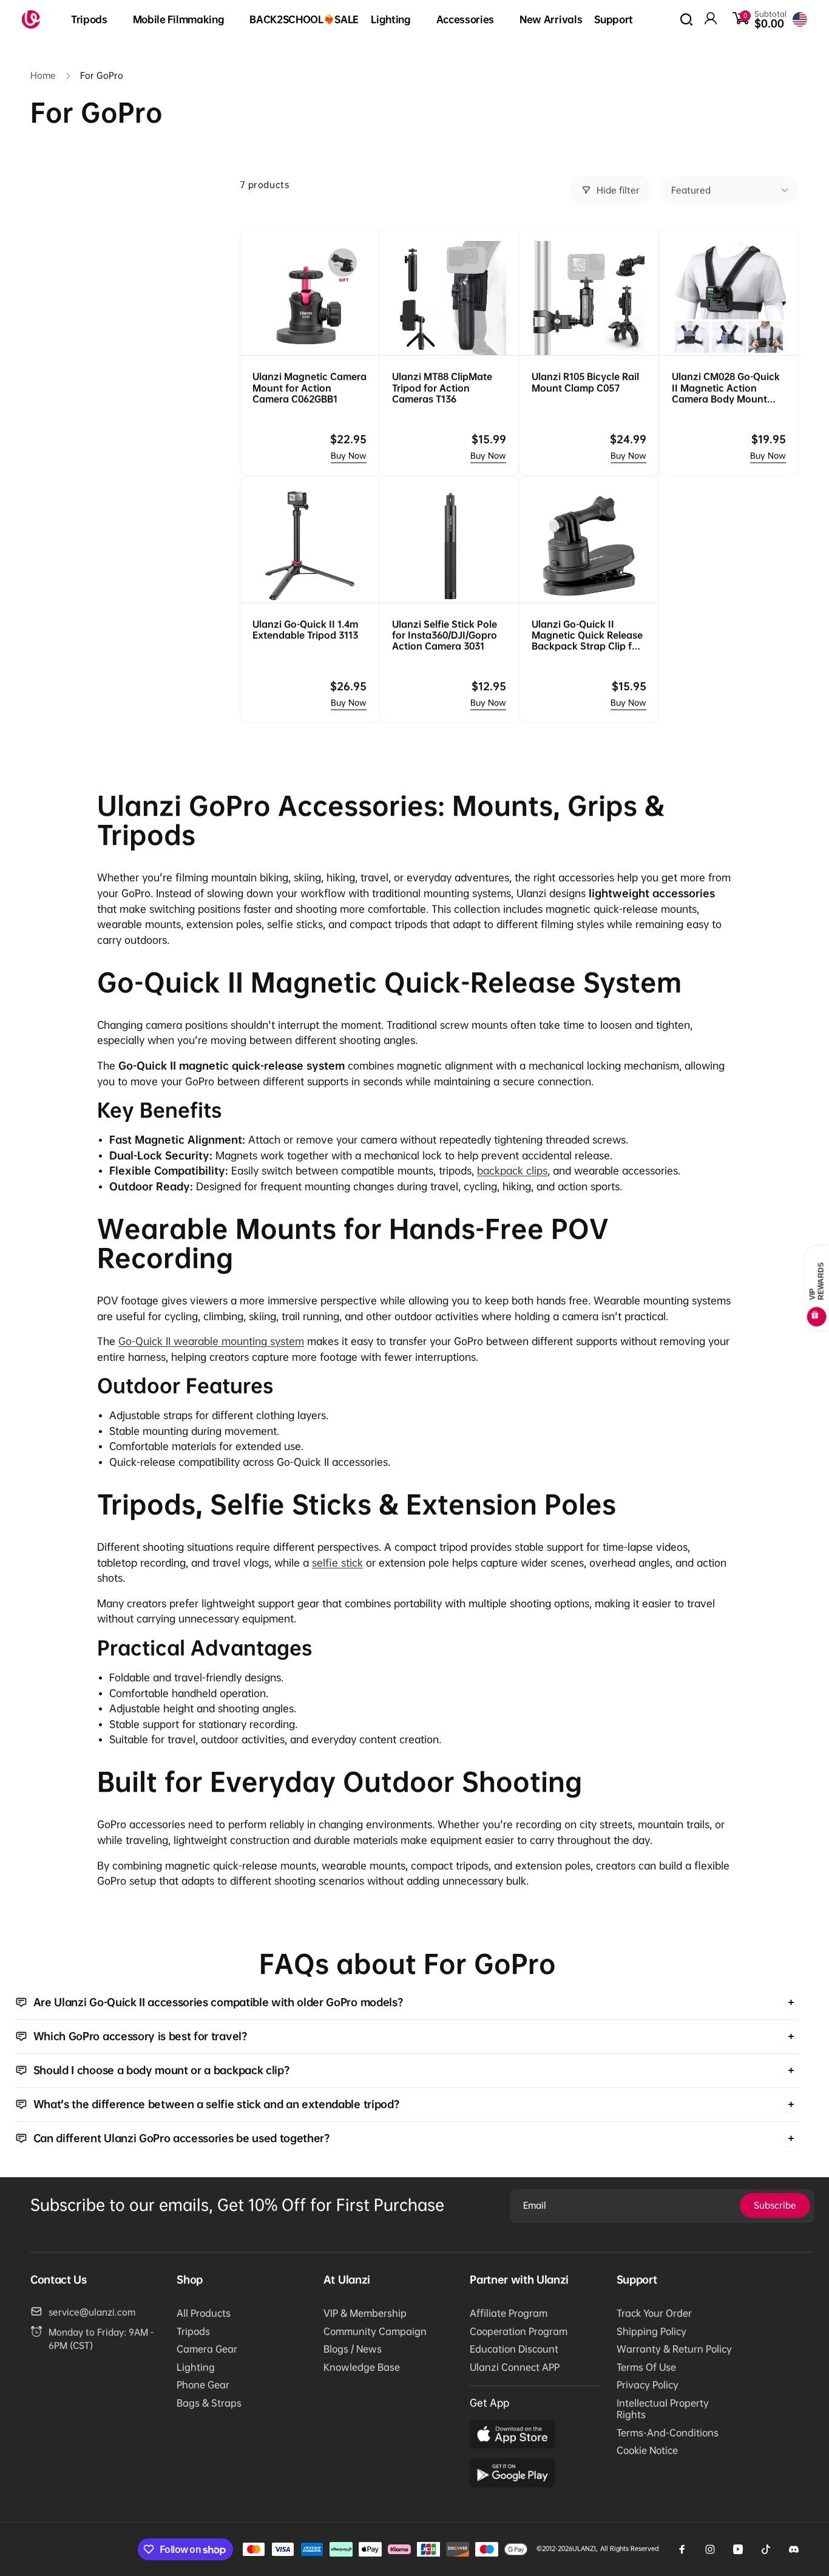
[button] (96, 20)
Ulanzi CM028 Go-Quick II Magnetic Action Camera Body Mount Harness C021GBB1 (726, 388)
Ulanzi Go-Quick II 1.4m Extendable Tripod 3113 (305, 629)
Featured (691, 190)
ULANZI (584, 2548)
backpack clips (512, 1171)
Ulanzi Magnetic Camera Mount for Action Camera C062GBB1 (310, 387)
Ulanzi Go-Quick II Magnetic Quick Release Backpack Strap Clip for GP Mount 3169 (587, 635)
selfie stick (337, 1563)
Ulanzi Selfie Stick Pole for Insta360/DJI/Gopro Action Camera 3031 (445, 635)
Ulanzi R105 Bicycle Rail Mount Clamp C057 (585, 382)
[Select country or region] (800, 19)
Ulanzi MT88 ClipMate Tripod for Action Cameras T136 (442, 387)
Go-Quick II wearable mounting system (211, 1341)
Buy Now (349, 456)
